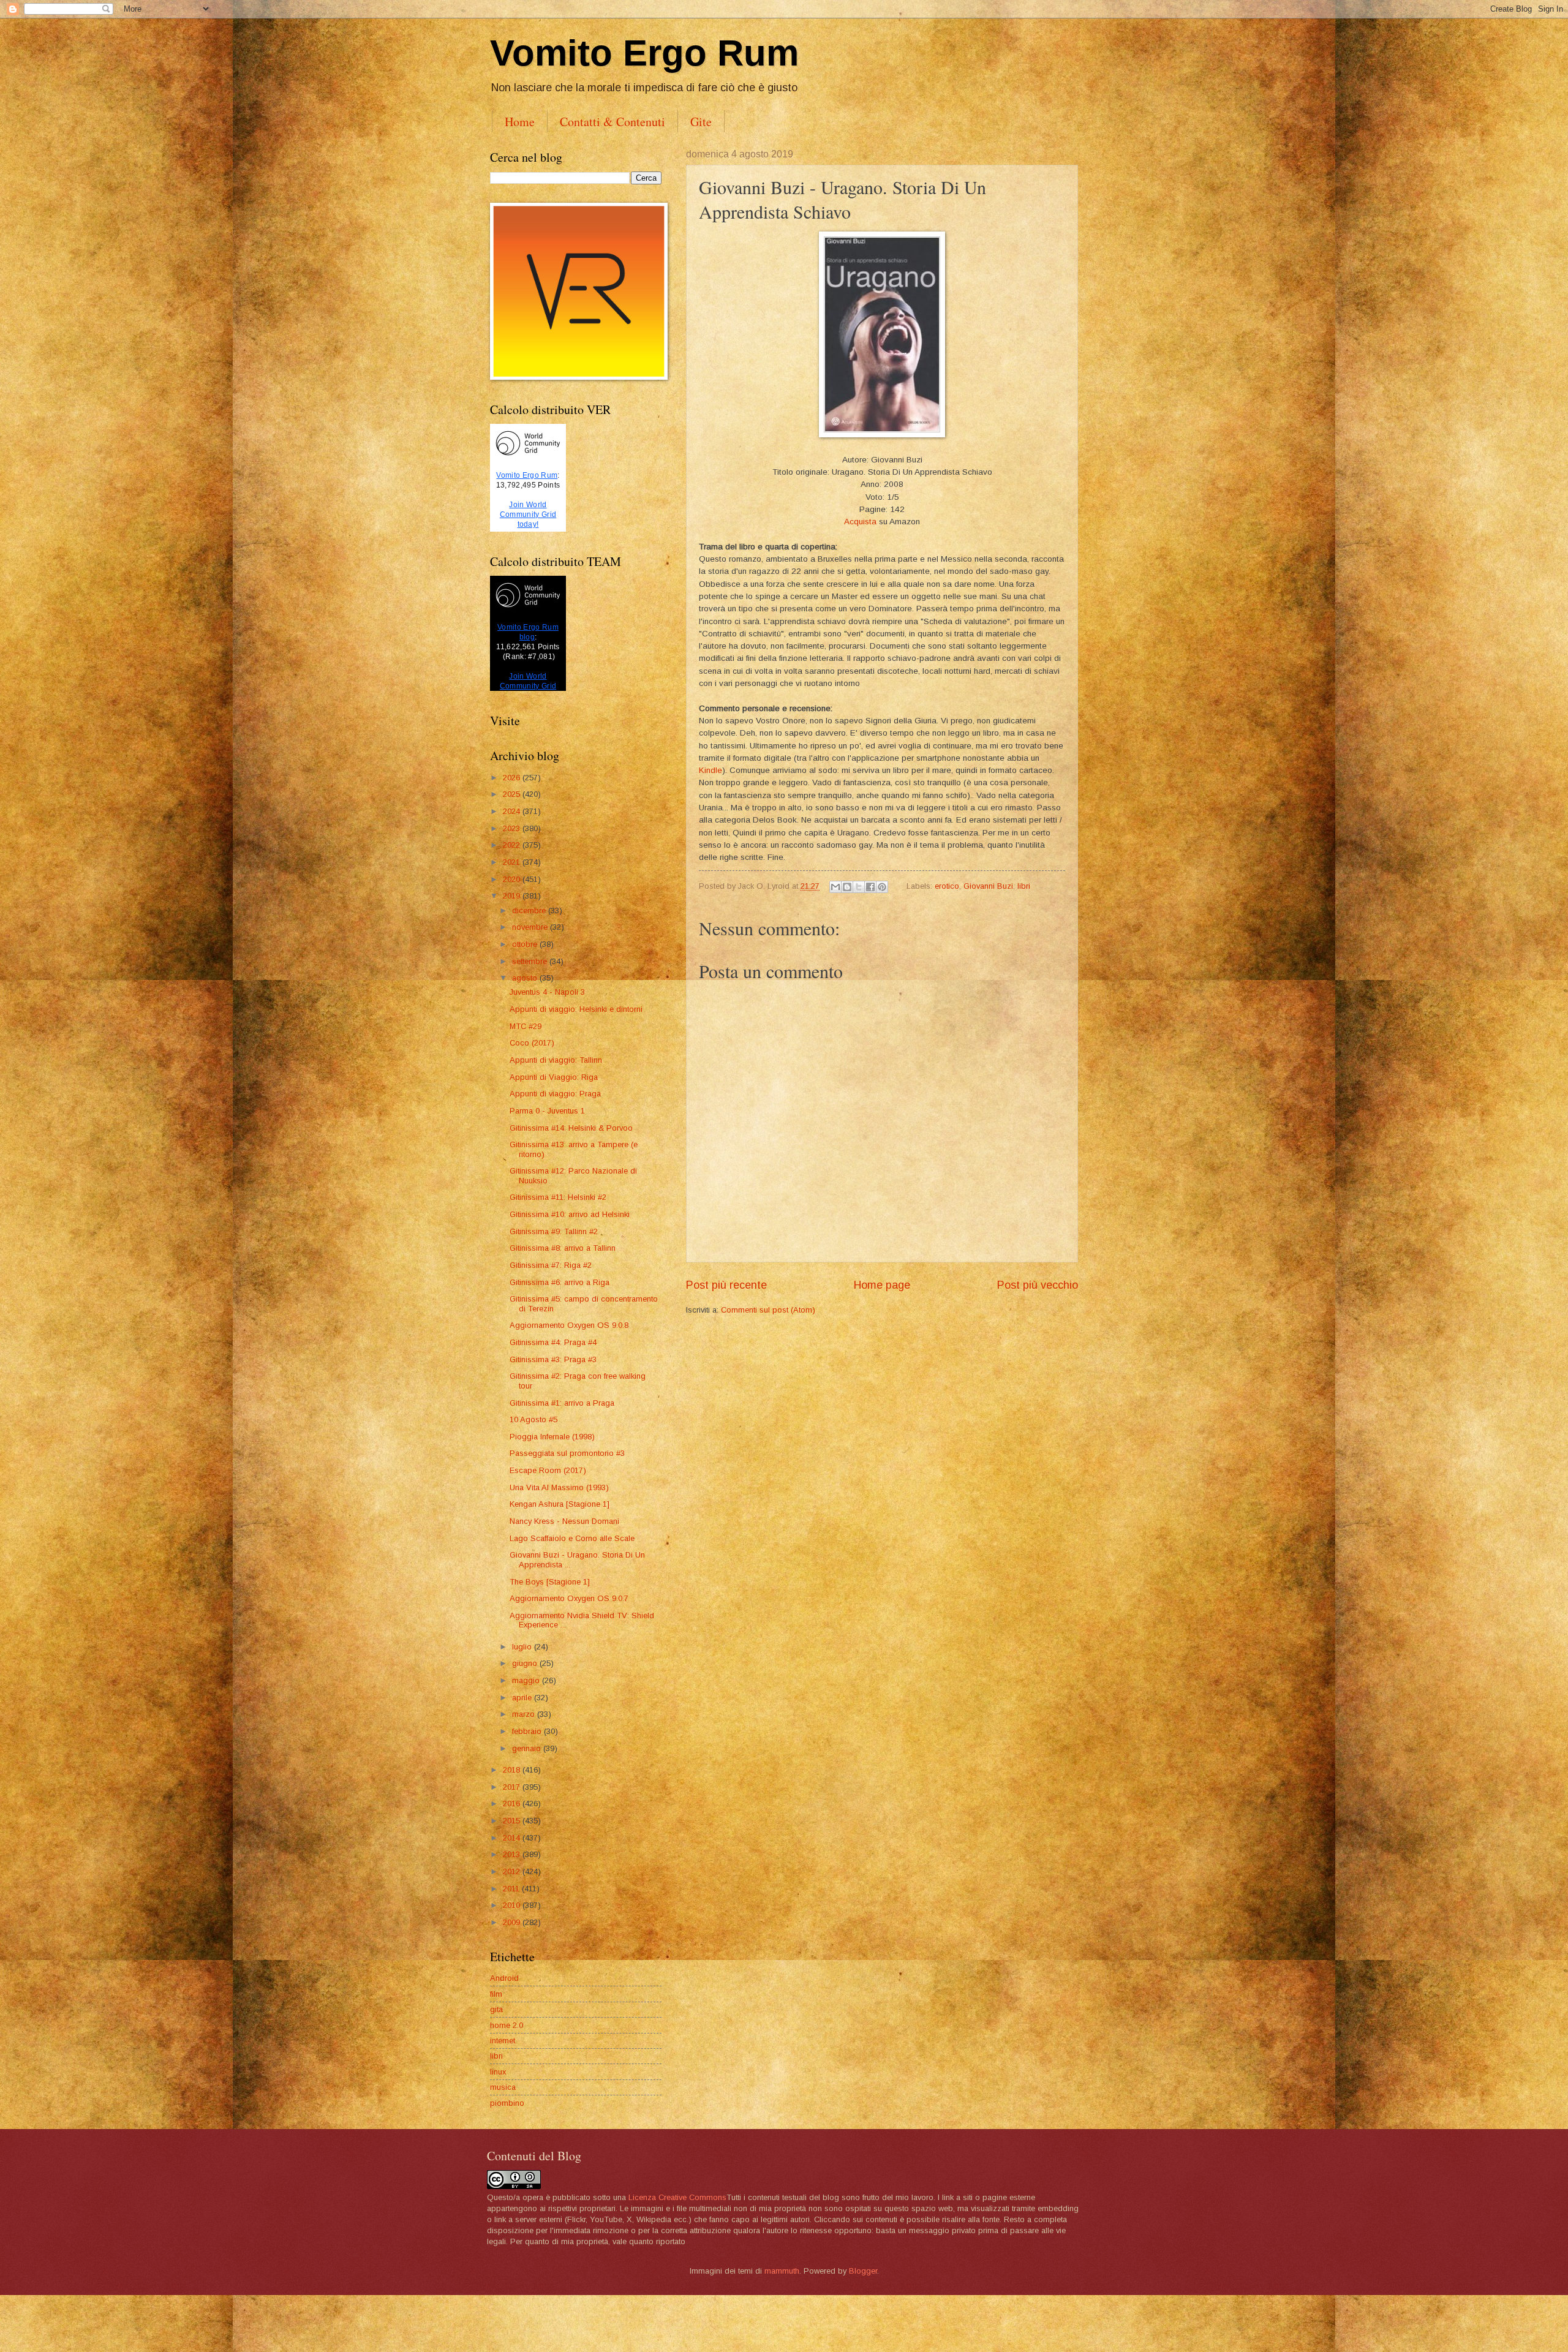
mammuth (782, 2271)
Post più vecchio (1038, 1285)
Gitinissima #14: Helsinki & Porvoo (571, 1128)
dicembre (530, 910)
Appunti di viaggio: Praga (555, 1094)
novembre (531, 927)
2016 (513, 1804)
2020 (513, 879)
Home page (882, 1285)
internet (503, 2041)
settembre (531, 961)
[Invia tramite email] (835, 887)
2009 (513, 1922)
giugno (526, 1663)
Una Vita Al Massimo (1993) (559, 1487)
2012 (513, 1871)
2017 (513, 1787)
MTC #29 (526, 1026)
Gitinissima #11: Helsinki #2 (558, 1197)
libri (1024, 886)
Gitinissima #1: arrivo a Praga (562, 1403)
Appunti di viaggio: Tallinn (556, 1060)
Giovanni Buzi (988, 886)
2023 (513, 828)
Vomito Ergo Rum (644, 53)
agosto (526, 978)
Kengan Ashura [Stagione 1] (560, 1504)
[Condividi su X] (859, 887)
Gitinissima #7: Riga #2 (551, 1265)
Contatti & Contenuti (612, 122)
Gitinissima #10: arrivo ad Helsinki (570, 1214)
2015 (513, 1821)
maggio (527, 1680)
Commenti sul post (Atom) (768, 1310)
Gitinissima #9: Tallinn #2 (554, 1231)
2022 (513, 845)
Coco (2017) (532, 1043)
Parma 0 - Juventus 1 (547, 1111)
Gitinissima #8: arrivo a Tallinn (563, 1248)
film (496, 1994)
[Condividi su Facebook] (870, 887)
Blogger (863, 2271)
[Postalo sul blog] (847, 887)
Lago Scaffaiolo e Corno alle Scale (572, 1538)
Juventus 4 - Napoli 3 (547, 992)
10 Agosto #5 (533, 1419)
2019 (513, 896)
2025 (513, 794)
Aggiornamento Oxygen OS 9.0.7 (569, 1598)
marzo (525, 1714)
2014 (513, 1838)
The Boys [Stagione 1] (550, 1582)
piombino (507, 2103)
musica (503, 2087)
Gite (701, 122)
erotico (947, 886)
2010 (513, 1905)
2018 (513, 1770)
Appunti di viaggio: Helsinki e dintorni (576, 1009)
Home (520, 122)
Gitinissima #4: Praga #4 (553, 1342)
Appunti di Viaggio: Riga (554, 1077)
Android (504, 1978)
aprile (523, 1698)
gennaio (528, 1748)
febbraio (528, 1731)
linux (498, 2072)
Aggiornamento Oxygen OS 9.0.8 (569, 1325)
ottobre (526, 944)
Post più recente (726, 1285)
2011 (512, 1889)
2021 (513, 862)
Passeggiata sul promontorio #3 (567, 1453)
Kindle (710, 770)
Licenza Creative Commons (677, 2197)
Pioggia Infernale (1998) (552, 1437)
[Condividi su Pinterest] (882, 887)
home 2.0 (507, 2025)
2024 (513, 811)
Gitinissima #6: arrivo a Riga (560, 1282)
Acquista (860, 522)
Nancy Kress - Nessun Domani (564, 1521)
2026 (513, 778)
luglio (523, 1647)
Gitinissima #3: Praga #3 (553, 1359)
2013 (513, 1854)
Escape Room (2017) (548, 1470)
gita (496, 2009)
